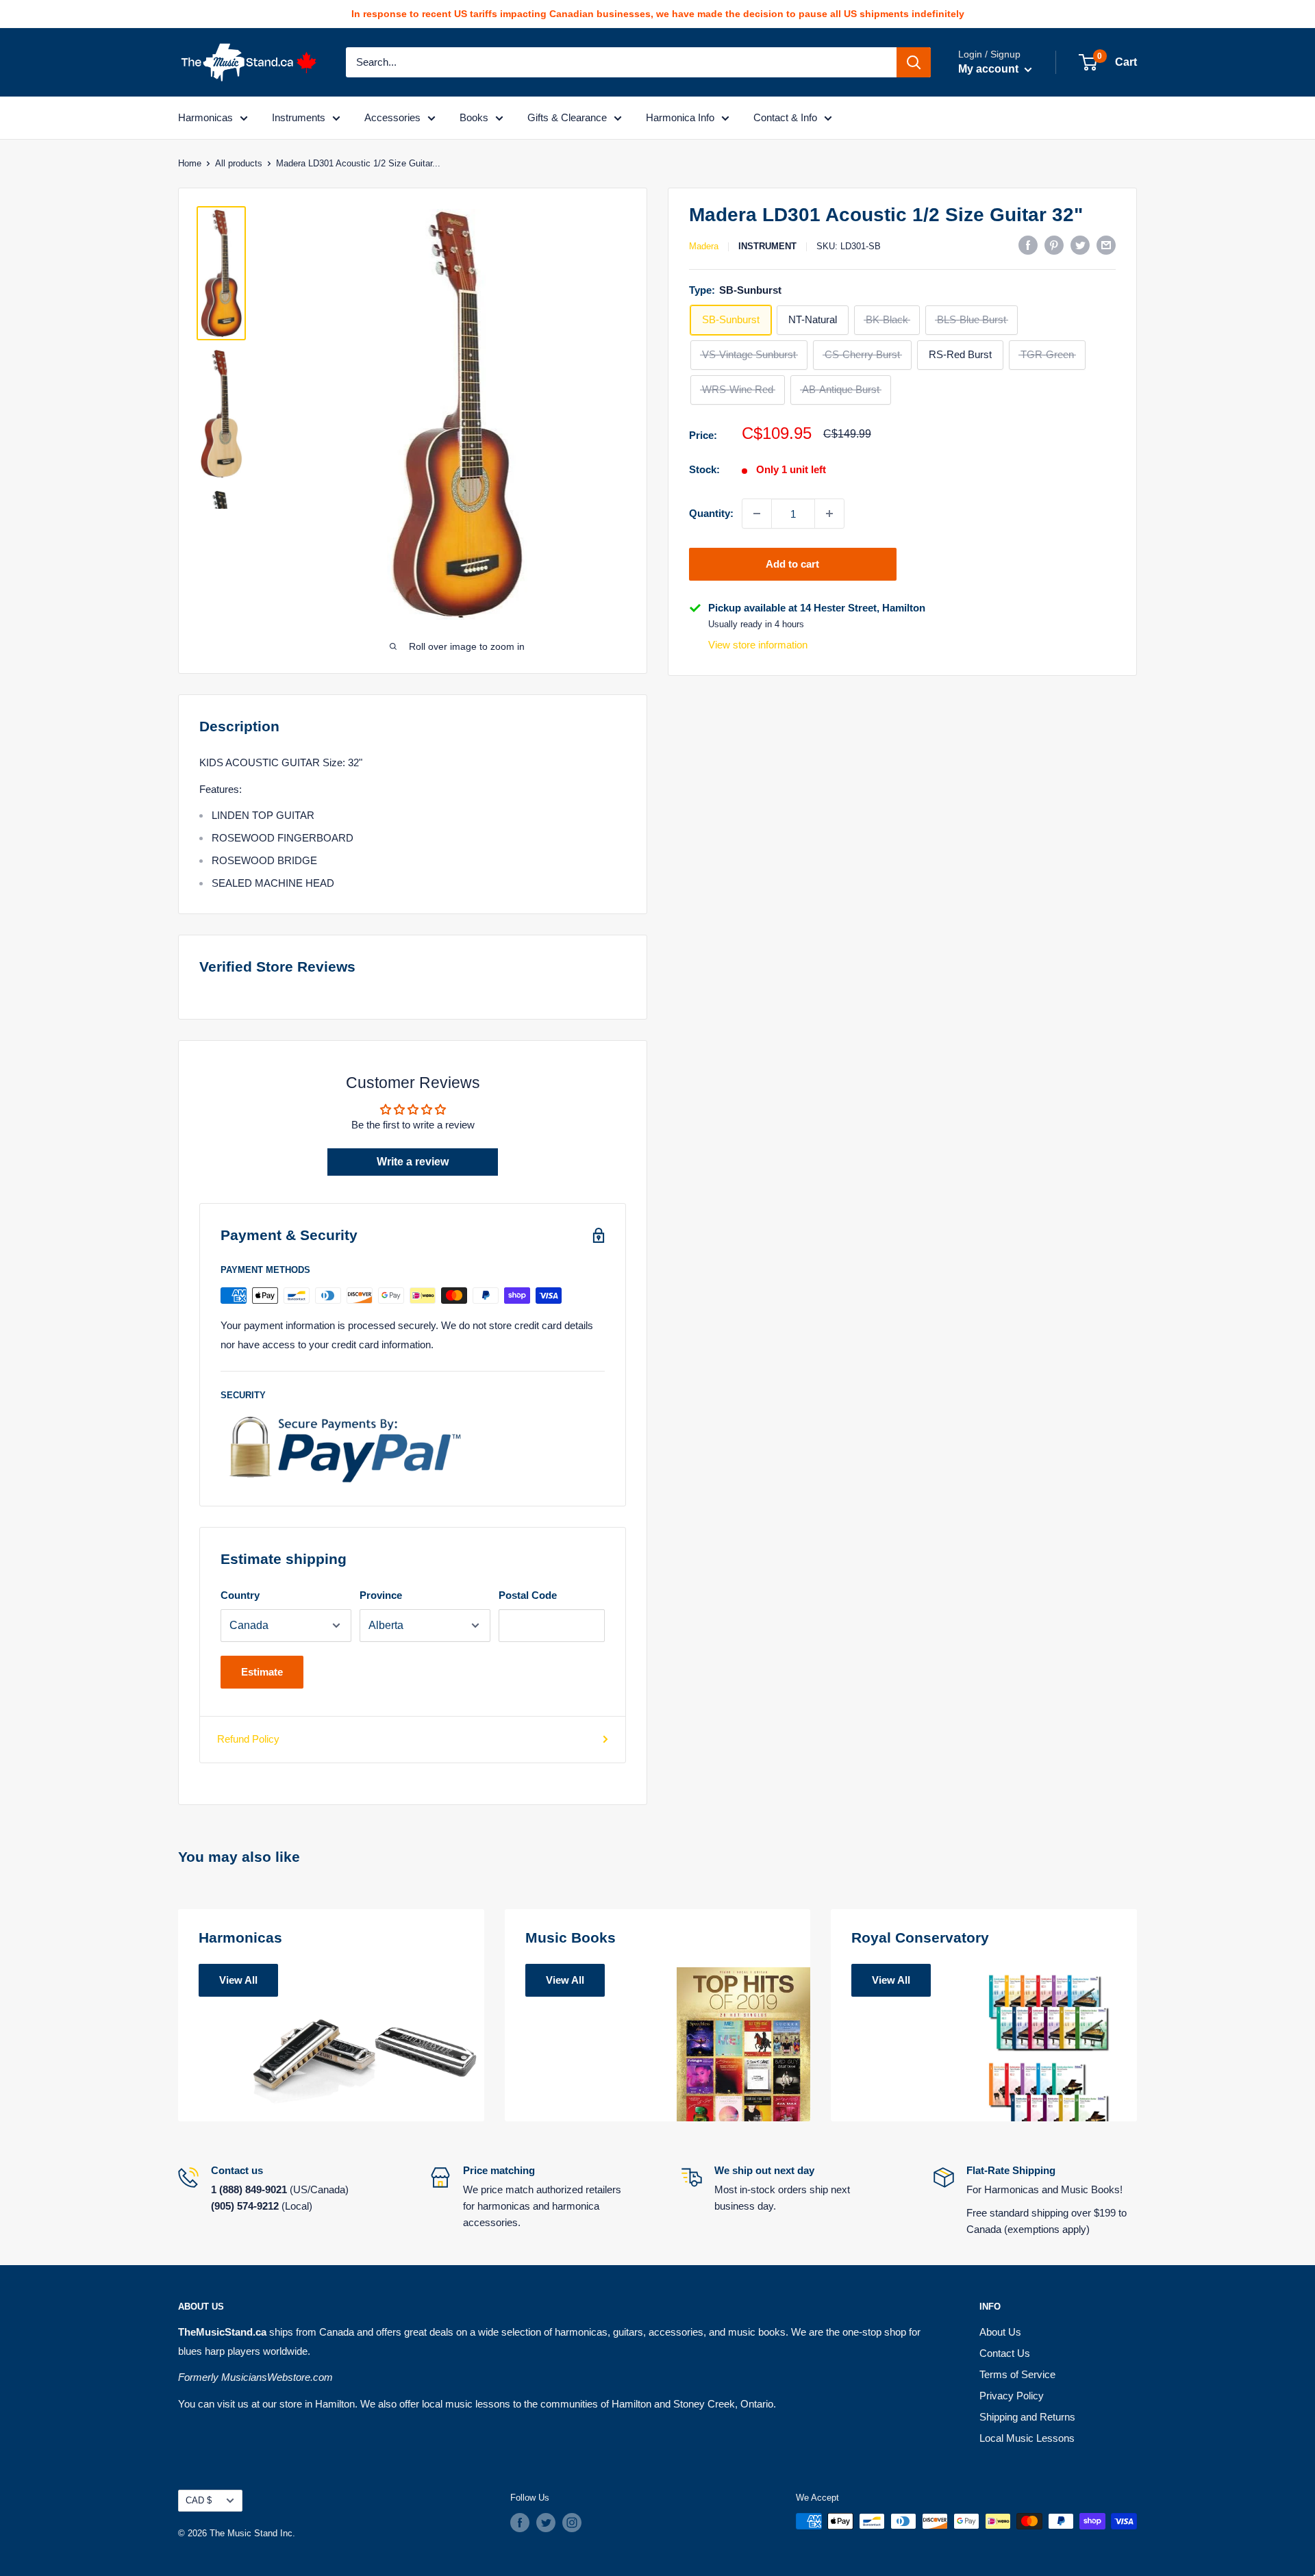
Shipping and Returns (1027, 2417)
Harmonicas (205, 117)
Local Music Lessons (1027, 2438)
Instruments (299, 117)
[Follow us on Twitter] (546, 2523)
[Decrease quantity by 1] (757, 514)
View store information (758, 645)
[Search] (914, 62)
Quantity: (711, 513)
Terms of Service (1017, 2374)
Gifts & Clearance (567, 117)
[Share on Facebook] (1028, 245)
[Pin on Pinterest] (1054, 245)
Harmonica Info (680, 117)
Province (381, 1595)
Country (240, 1595)
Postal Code (528, 1595)
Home (190, 163)
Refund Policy (248, 1739)
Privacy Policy (1012, 2396)
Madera (704, 246)
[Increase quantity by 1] (829, 514)
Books (474, 117)
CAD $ (199, 2500)
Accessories (392, 117)
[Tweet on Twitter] (1080, 245)
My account (990, 69)
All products (239, 163)
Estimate (262, 1672)
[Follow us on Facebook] (520, 2523)
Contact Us (1005, 2353)
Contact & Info (785, 117)
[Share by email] (1106, 245)
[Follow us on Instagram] (572, 2523)
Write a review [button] (413, 1162)
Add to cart (792, 564)
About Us (1000, 2332)
